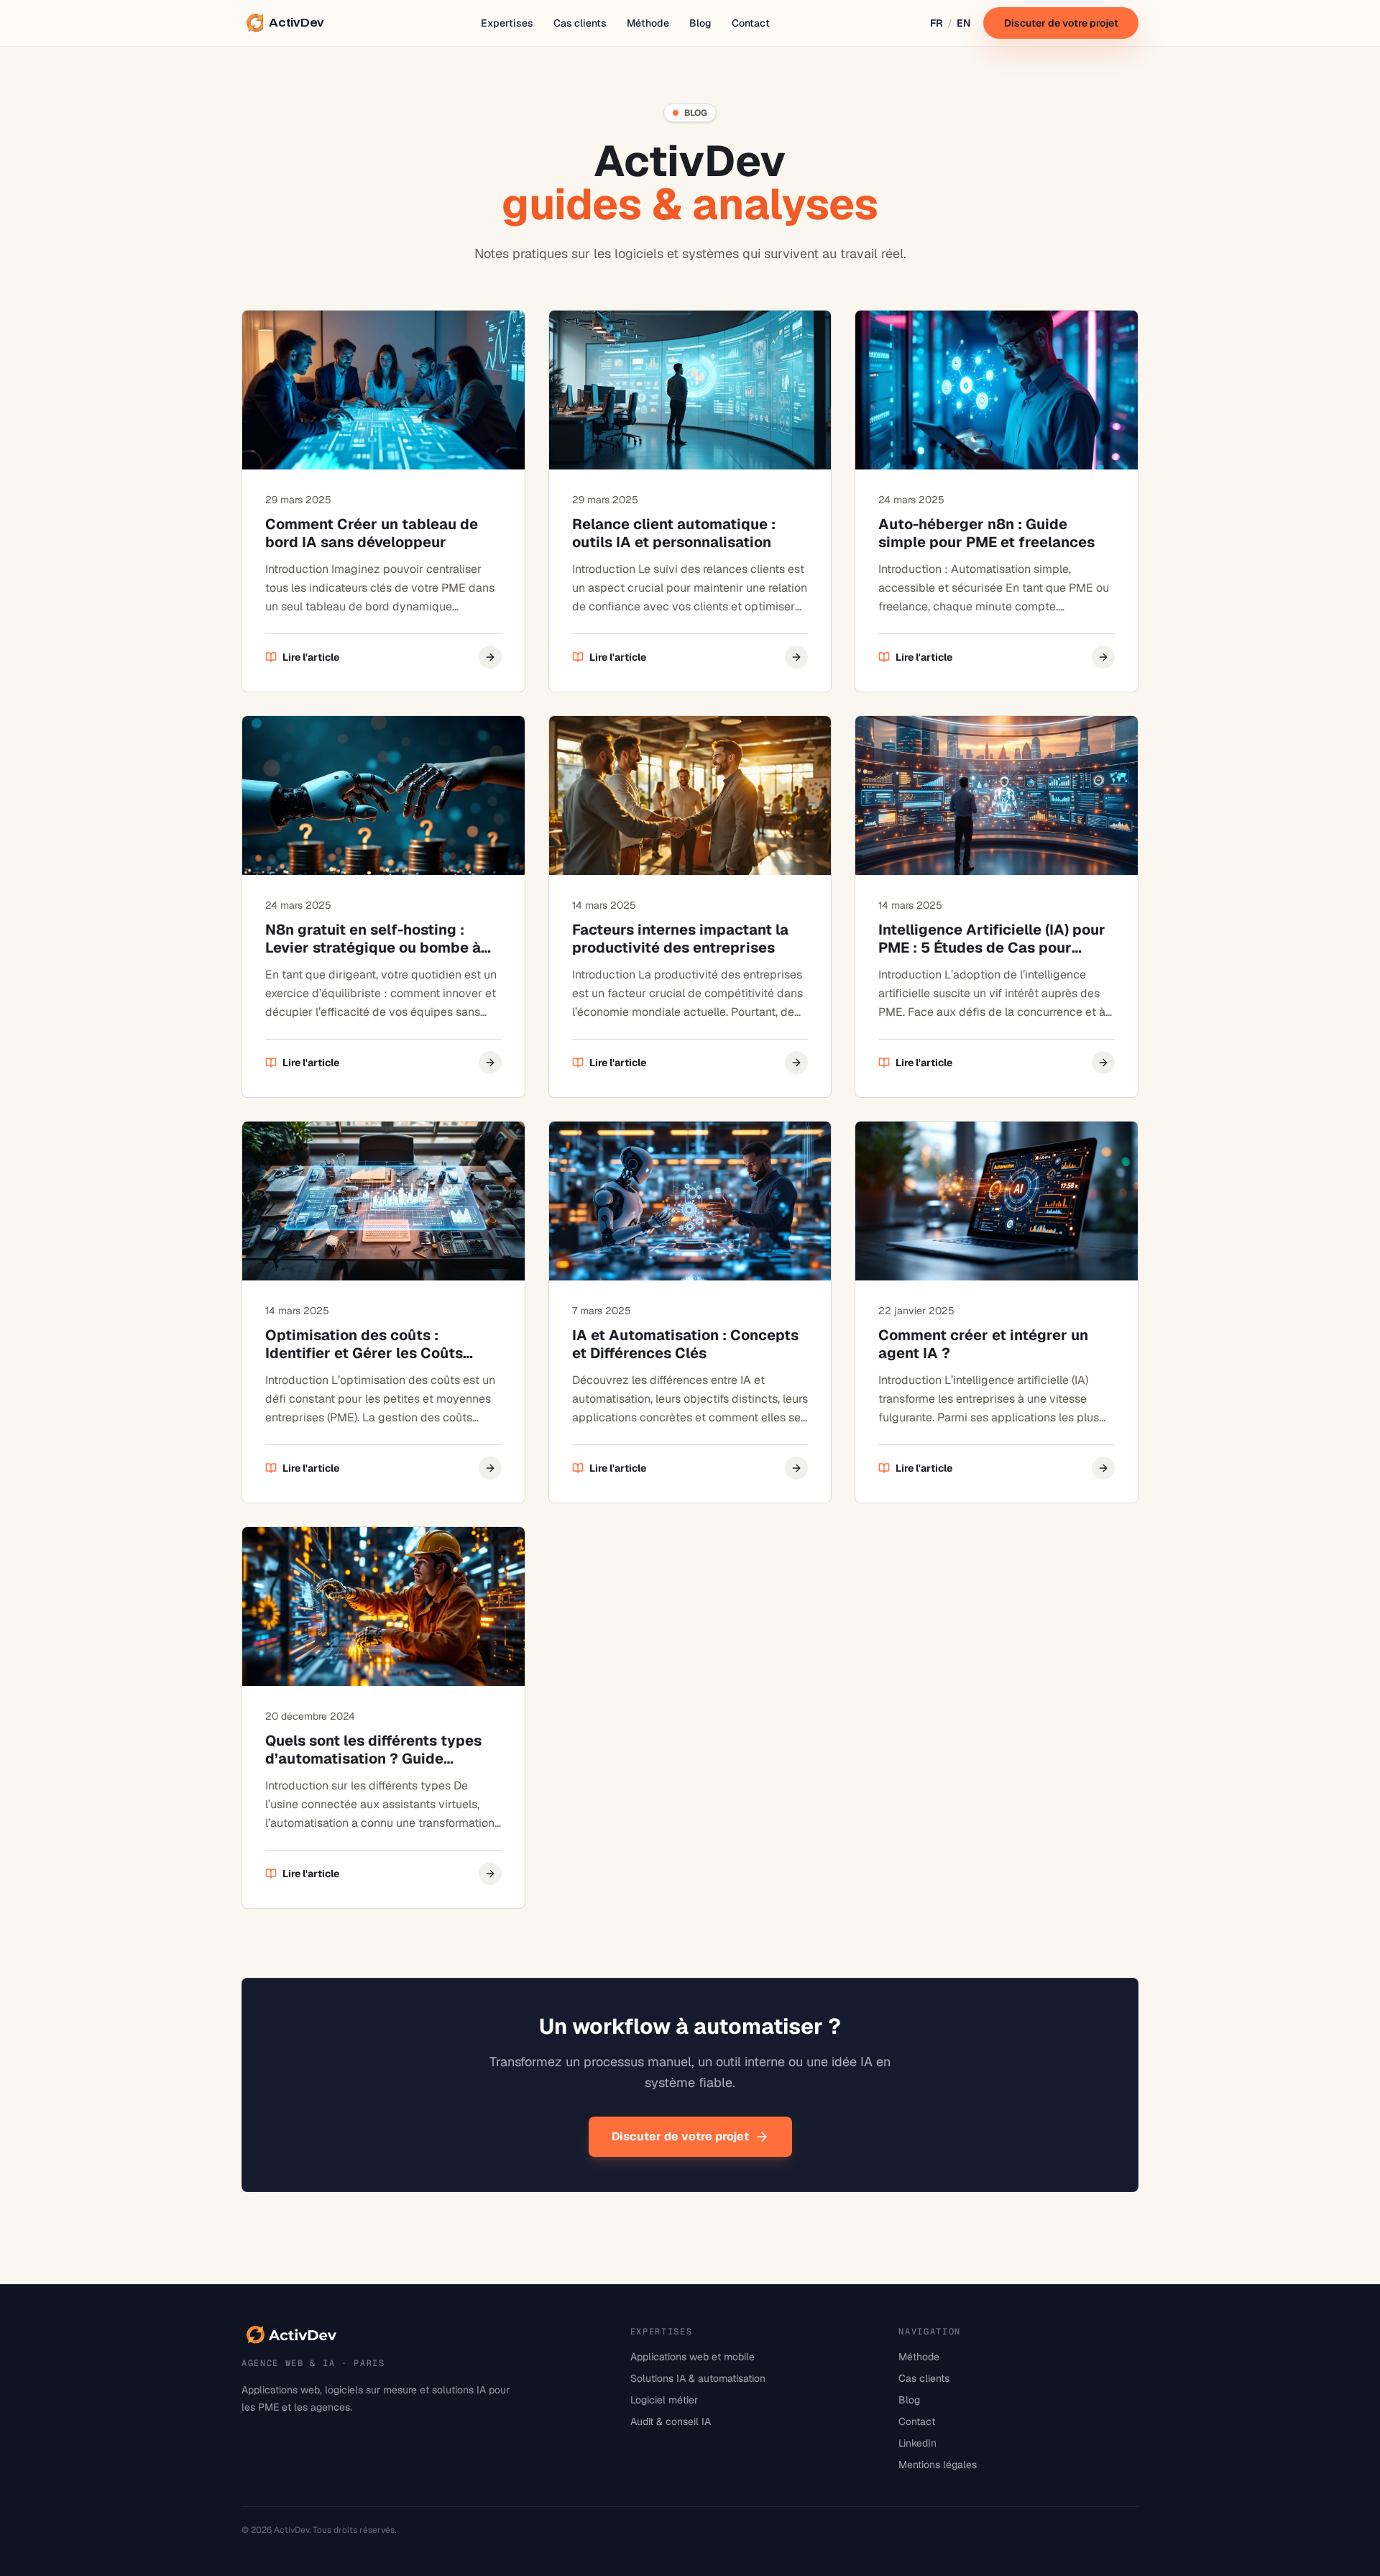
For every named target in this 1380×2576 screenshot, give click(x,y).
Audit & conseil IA (671, 2421)
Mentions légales (938, 2465)
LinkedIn (917, 2443)
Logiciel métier (664, 2400)
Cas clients (580, 23)
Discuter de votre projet (1061, 23)
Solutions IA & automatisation (698, 2378)
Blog (700, 23)
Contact (751, 23)
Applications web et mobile (693, 2357)
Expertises (507, 23)
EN (963, 23)
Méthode (648, 23)
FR (937, 23)
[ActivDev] (292, 2335)
